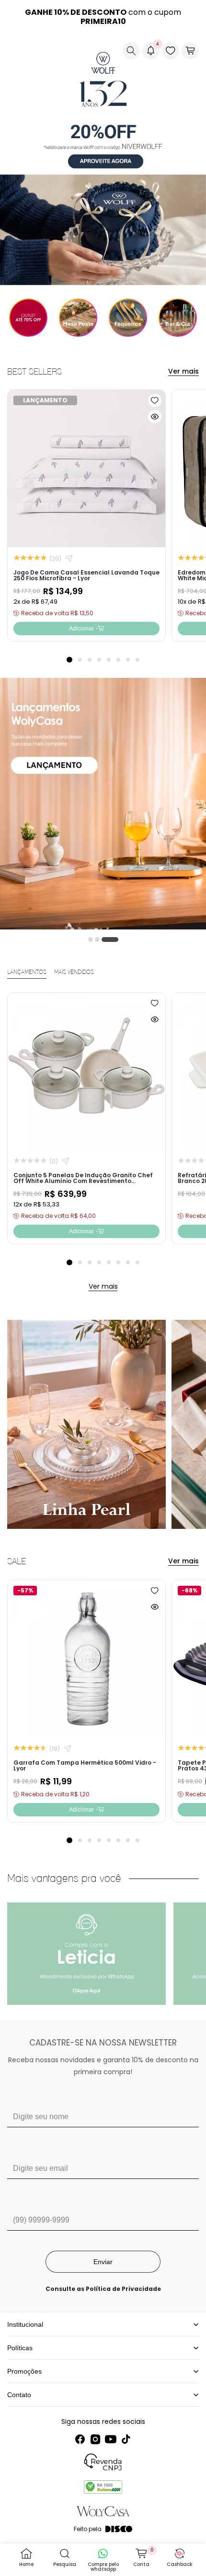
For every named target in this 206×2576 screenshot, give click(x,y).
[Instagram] (95, 2439)
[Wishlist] (171, 51)
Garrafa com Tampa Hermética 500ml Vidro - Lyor (85, 1765)
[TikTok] (126, 2439)
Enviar (103, 2262)
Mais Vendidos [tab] (74, 972)
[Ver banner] (103, 159)
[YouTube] (111, 2439)
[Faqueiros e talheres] (128, 318)
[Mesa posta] (78, 318)
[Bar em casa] (178, 318)
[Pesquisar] (131, 51)
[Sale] (28, 318)
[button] (15, 51)
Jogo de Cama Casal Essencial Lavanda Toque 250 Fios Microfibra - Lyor (86, 575)
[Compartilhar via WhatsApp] (69, 558)
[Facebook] (80, 2439)
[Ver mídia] (86, 1954)
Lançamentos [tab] (27, 972)
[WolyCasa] (50, 51)
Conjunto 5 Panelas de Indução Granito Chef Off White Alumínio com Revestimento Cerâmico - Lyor (83, 1181)
